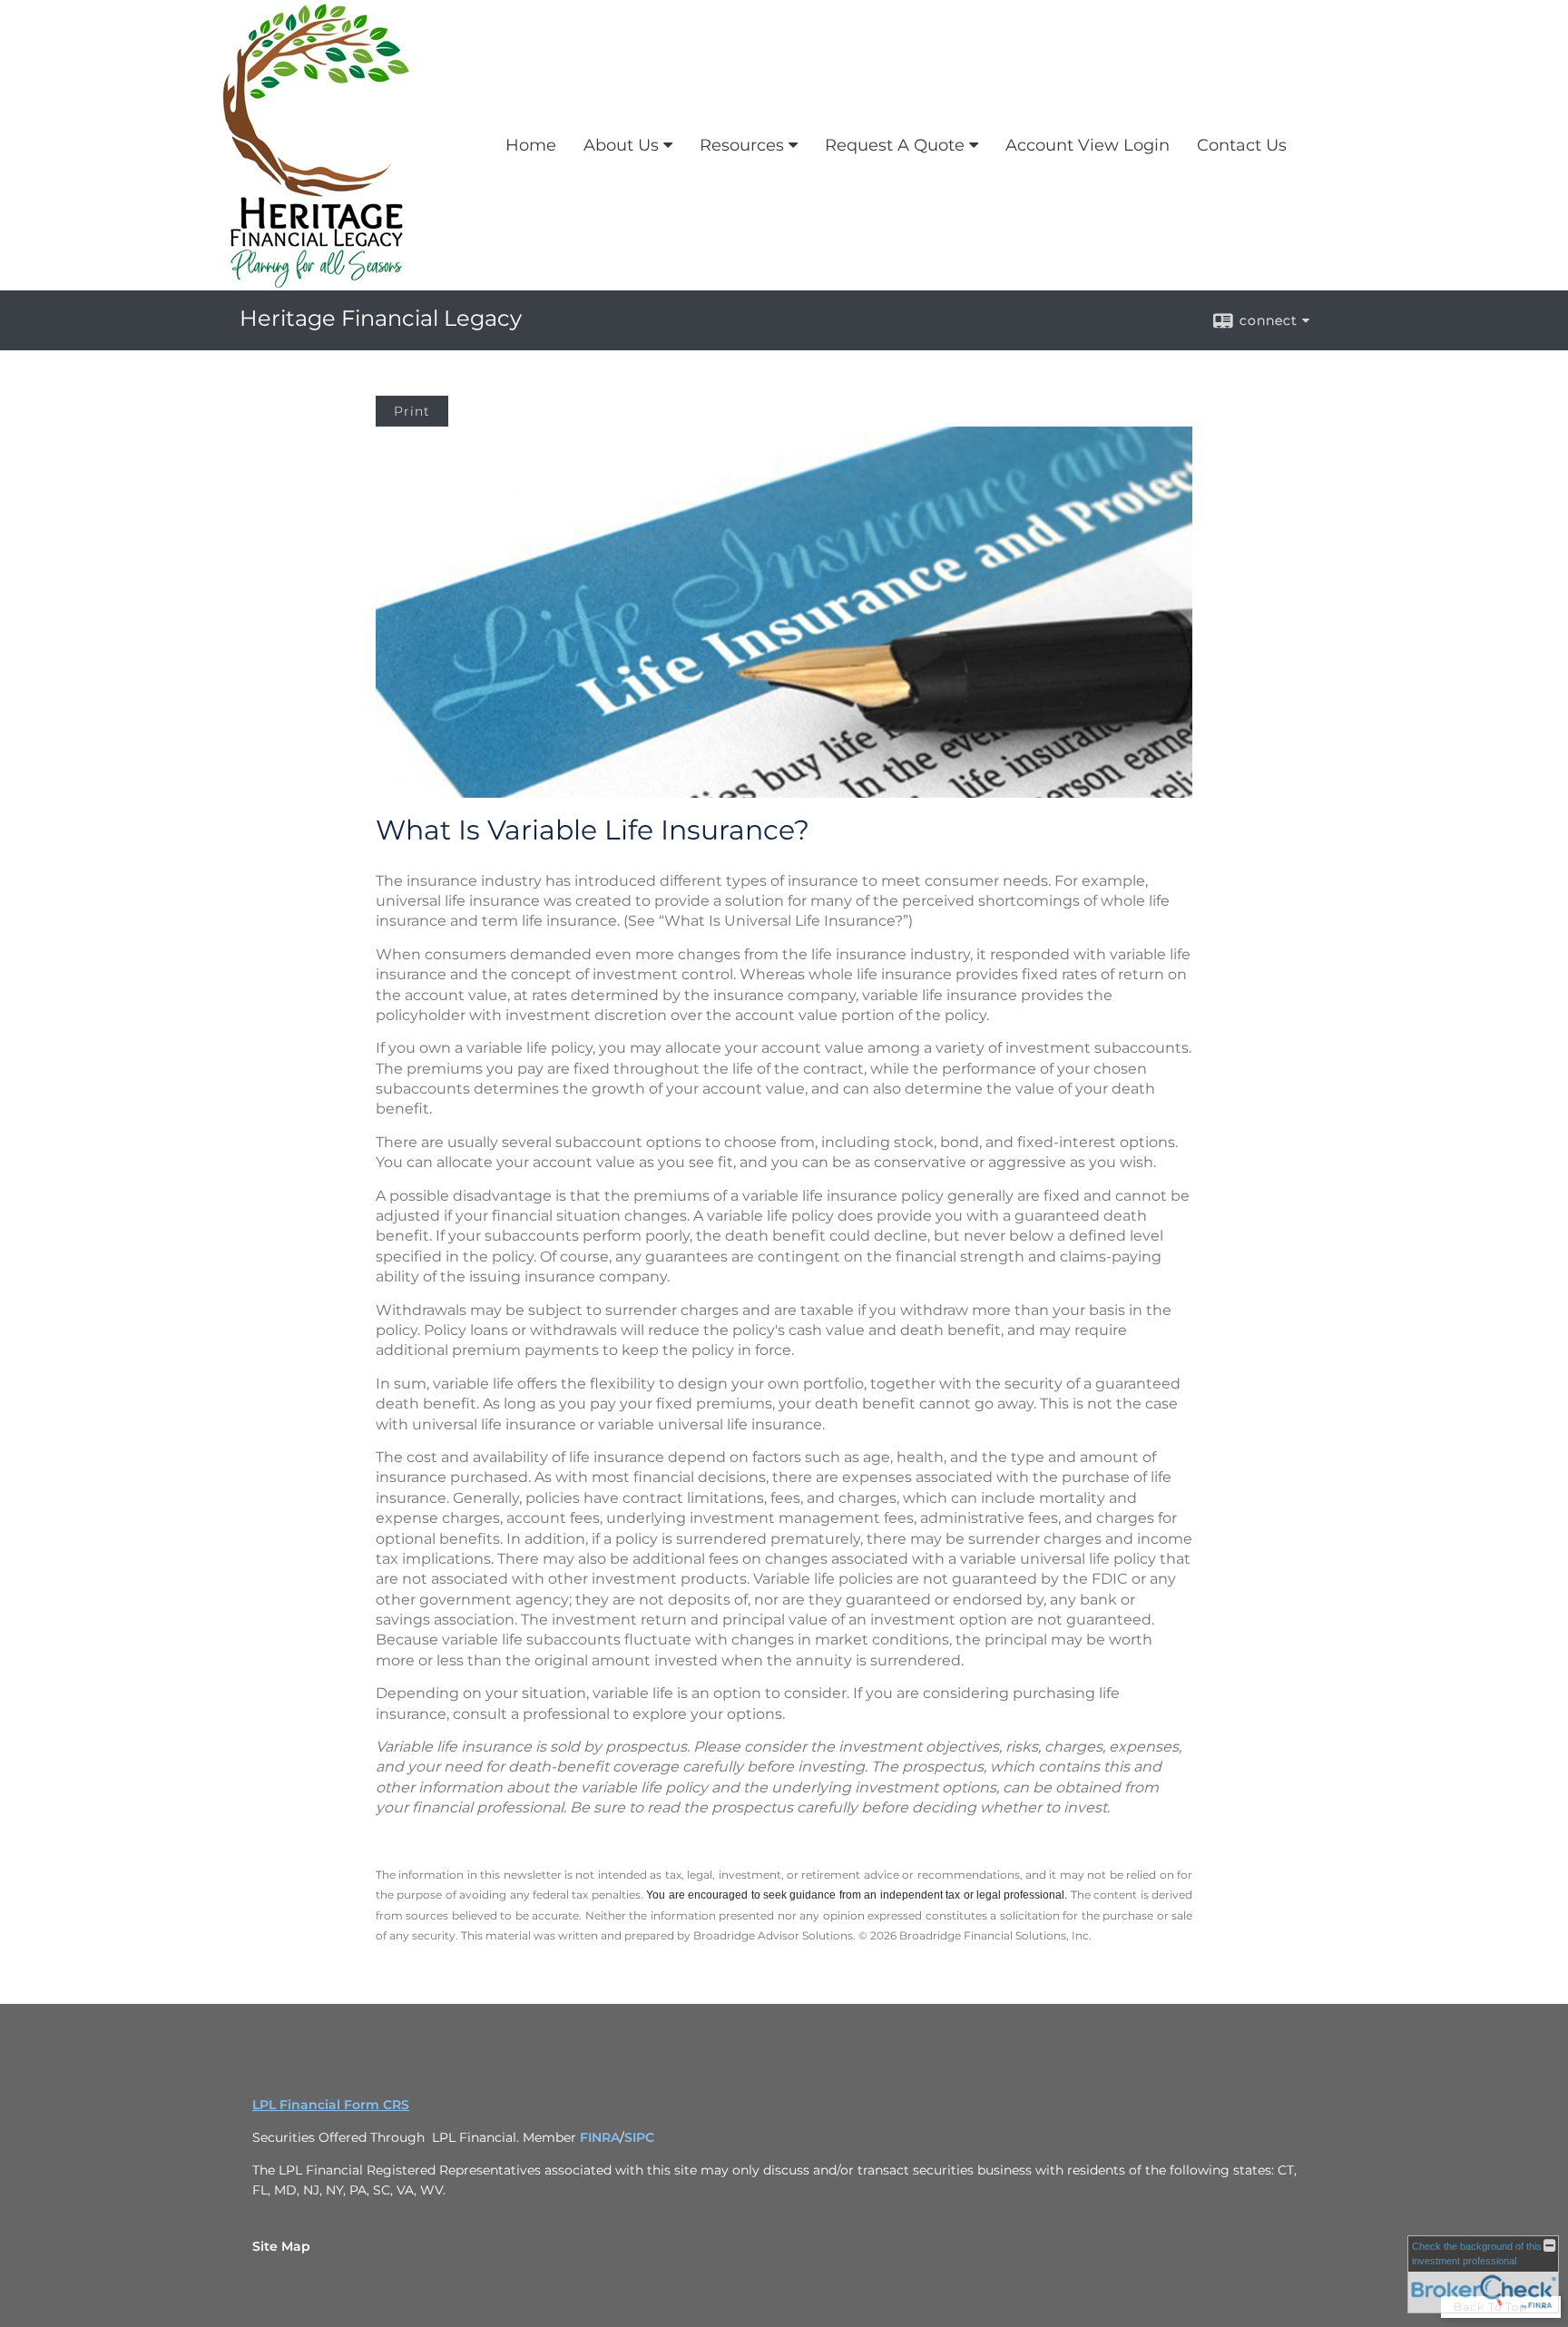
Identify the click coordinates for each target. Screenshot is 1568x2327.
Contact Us (1242, 145)
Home (531, 145)
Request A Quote (895, 145)
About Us (621, 145)
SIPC (639, 2137)
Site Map (281, 2246)
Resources (742, 145)
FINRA (600, 2137)
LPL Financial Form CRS (331, 2105)
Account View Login (1088, 145)
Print (412, 411)
